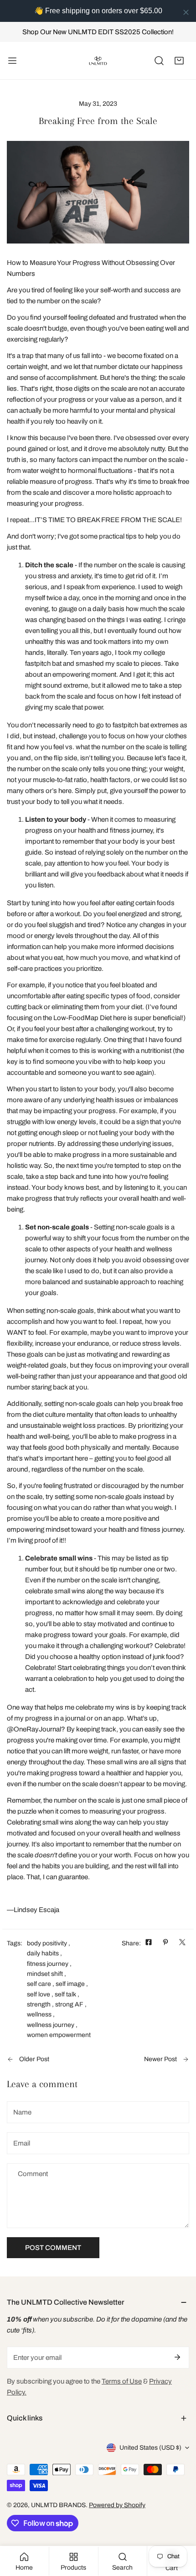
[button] (179, 61)
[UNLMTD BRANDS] (98, 61)
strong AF (69, 2004)
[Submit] (177, 2357)
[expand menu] (12, 61)
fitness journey (48, 1964)
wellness (39, 2014)
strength (39, 2004)
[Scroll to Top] (180, 2528)
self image (70, 1984)
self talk (65, 1994)
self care (39, 1984)
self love (39, 1994)
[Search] (159, 61)
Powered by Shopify (117, 2505)
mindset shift (45, 1974)
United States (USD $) (150, 2448)
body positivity (47, 1943)
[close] (186, 12)
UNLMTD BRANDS (58, 2505)
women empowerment (59, 2035)
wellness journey (51, 2025)
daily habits (43, 1953)
